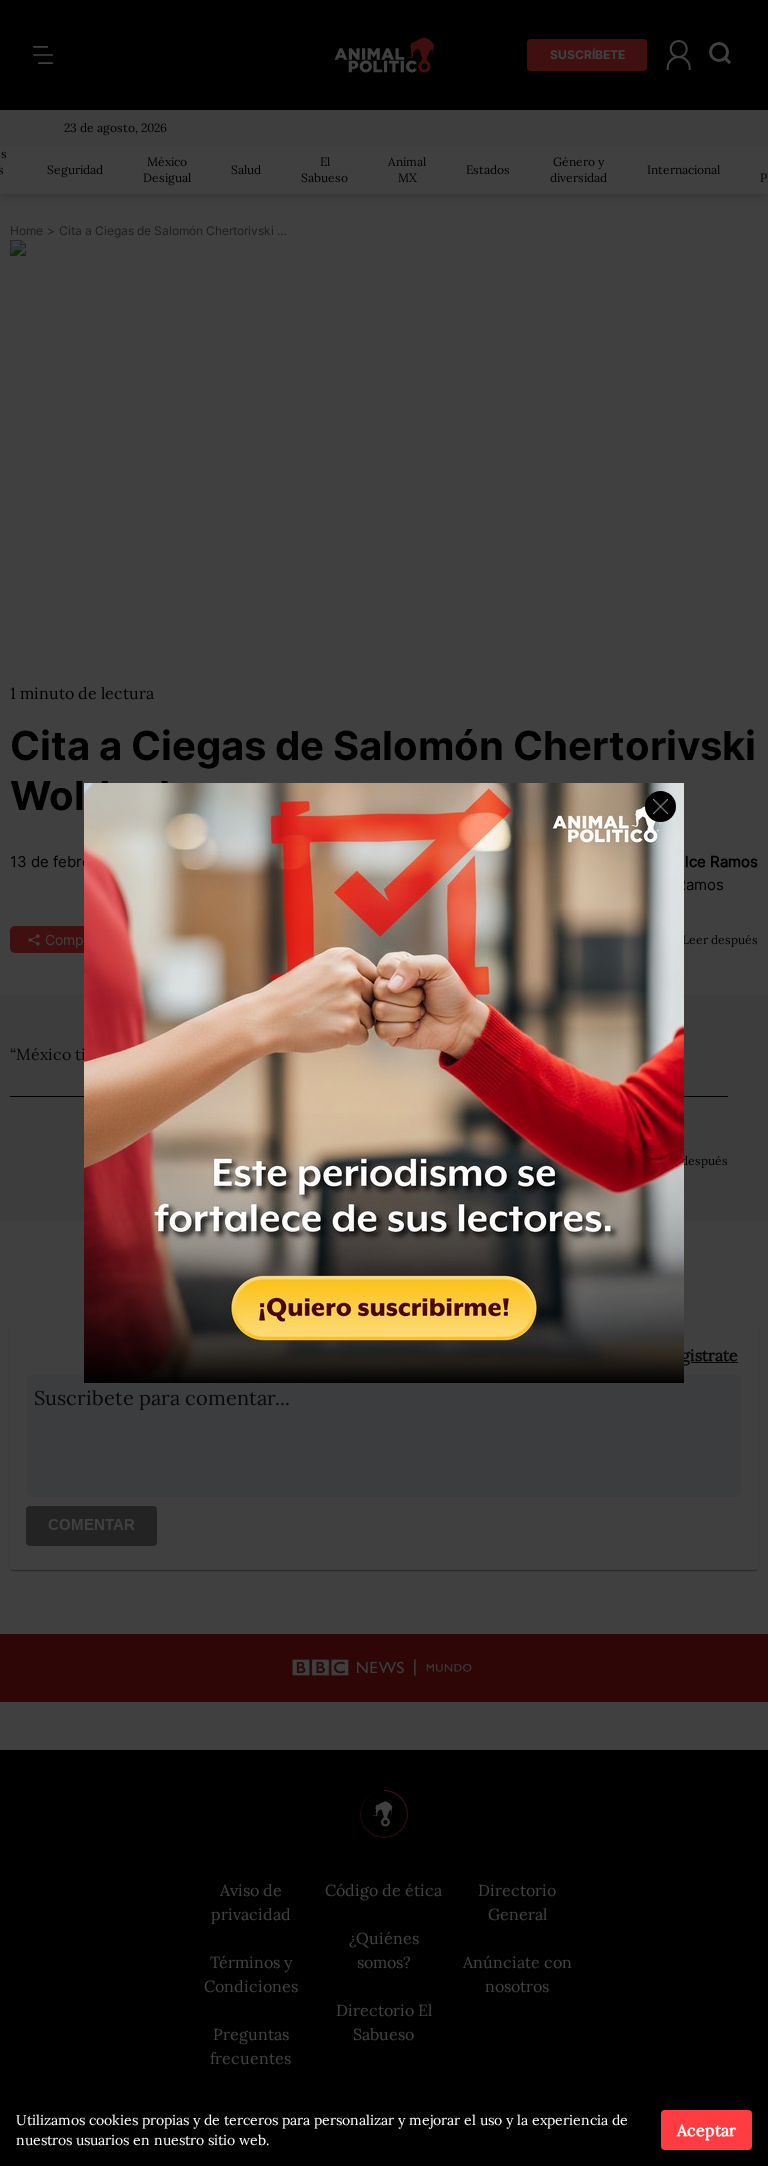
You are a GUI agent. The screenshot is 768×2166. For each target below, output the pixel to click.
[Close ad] (660, 806)
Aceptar (706, 2130)
